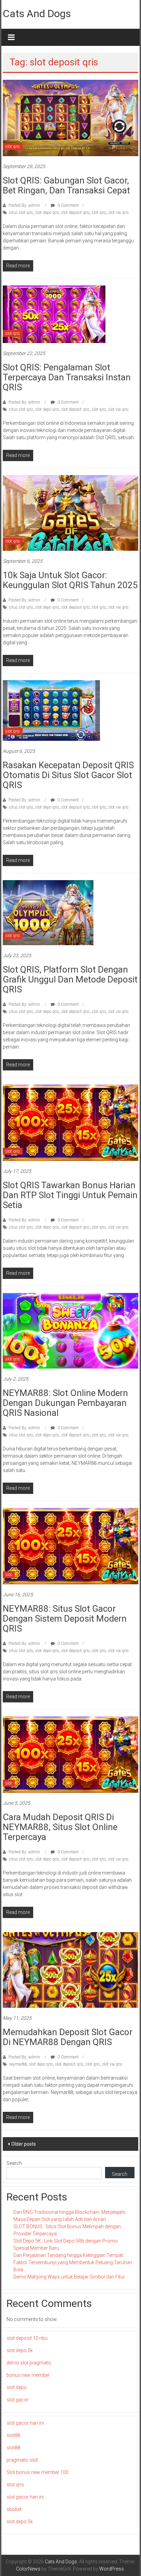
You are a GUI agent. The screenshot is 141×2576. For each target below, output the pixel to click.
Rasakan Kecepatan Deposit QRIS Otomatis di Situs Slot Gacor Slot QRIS (68, 775)
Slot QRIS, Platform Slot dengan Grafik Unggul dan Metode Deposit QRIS (70, 979)
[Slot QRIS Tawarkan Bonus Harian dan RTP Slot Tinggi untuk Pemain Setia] (70, 1122)
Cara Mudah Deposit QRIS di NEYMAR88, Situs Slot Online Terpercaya (60, 1827)
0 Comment (68, 205)
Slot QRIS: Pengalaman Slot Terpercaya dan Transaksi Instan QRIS (67, 377)
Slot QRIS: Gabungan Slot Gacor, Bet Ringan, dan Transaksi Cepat (66, 185)
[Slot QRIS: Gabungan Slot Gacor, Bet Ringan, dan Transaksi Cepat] (70, 117)
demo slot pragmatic (29, 2363)
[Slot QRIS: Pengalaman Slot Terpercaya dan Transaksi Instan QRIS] (54, 314)
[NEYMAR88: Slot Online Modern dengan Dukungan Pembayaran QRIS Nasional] (70, 1330)
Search (14, 2163)
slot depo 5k (20, 2350)
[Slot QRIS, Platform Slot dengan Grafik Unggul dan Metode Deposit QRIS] (48, 912)
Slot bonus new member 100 (37, 2472)
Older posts (24, 2144)
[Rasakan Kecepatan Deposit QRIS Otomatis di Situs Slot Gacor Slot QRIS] (51, 710)
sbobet (14, 2509)
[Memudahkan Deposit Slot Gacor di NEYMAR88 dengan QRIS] (70, 1969)
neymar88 (18, 2064)
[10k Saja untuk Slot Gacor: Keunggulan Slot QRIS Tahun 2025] (70, 512)
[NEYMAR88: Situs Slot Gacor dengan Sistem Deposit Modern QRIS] (70, 1546)
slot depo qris (47, 213)
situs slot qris (21, 213)
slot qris (13, 147)
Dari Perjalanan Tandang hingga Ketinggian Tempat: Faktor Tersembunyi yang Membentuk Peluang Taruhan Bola (73, 2262)
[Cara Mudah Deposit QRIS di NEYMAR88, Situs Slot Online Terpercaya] (70, 1754)
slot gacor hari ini (25, 2423)
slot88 (13, 2435)
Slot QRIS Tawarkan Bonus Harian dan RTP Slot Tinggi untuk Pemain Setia (70, 1195)
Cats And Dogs (37, 14)
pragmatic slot (22, 2460)
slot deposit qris (75, 213)
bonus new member (28, 2375)
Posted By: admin (24, 205)
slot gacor (18, 2400)
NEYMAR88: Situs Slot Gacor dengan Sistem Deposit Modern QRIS (65, 1619)
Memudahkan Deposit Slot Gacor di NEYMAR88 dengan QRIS (68, 2037)
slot (9, 1575)
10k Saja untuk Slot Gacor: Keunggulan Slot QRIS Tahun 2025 (70, 580)
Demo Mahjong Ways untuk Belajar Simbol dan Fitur (69, 2277)
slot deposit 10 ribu (27, 2338)
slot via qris (118, 213)
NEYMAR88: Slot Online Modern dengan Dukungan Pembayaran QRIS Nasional (65, 1403)
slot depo (17, 2387)
